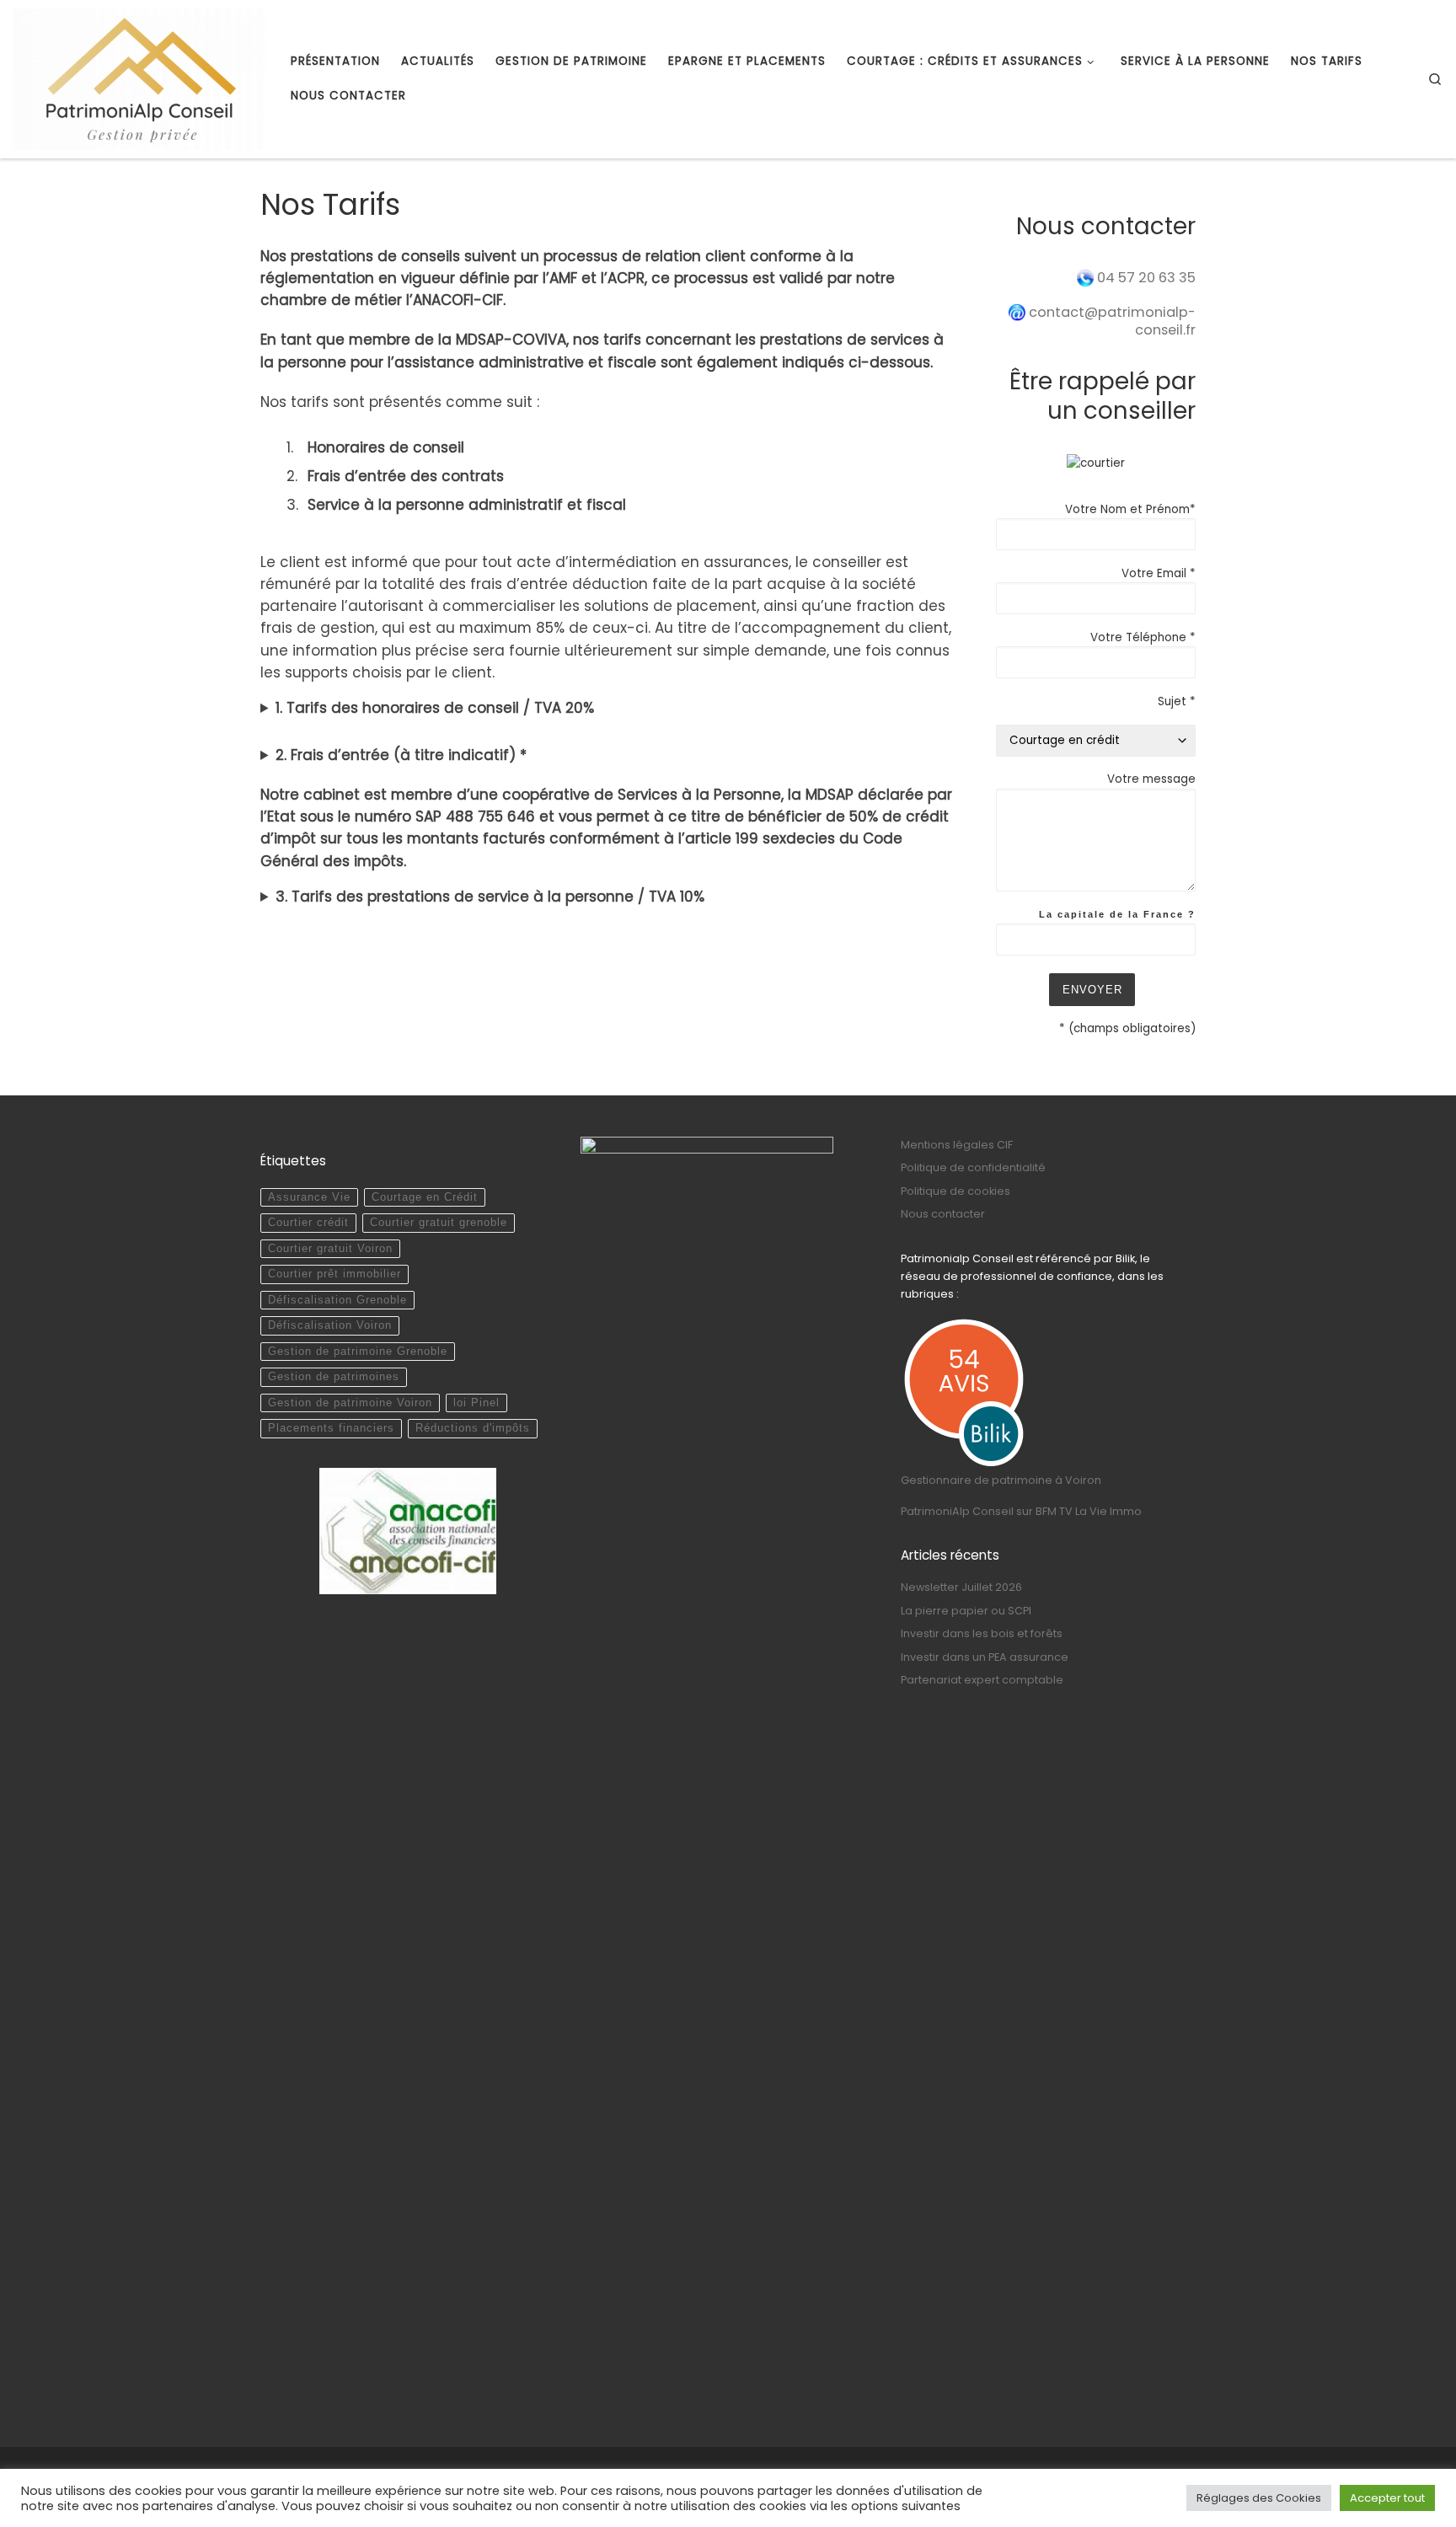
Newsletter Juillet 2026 (961, 1587)
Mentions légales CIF (957, 1145)
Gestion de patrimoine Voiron (350, 1403)
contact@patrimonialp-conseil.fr (1111, 321)
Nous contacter (943, 1214)
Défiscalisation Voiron (330, 1325)
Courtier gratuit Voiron (330, 1249)
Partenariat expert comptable (982, 1680)
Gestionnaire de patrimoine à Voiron (1001, 1480)
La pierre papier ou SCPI (966, 1611)
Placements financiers (331, 1428)
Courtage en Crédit (425, 1197)
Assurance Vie (309, 1197)
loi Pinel (476, 1403)
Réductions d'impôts (473, 1428)
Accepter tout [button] (1387, 2498)
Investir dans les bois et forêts (982, 1633)
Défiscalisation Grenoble (337, 1300)
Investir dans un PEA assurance (985, 1657)
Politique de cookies (955, 1191)
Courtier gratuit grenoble (439, 1223)
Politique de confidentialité (973, 1167)
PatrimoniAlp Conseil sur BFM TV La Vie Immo (1021, 1511)
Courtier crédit (308, 1223)
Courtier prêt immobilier (335, 1274)
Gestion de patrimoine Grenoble (358, 1352)
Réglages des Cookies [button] (1259, 2498)
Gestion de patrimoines (334, 1377)
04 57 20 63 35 (1146, 278)
